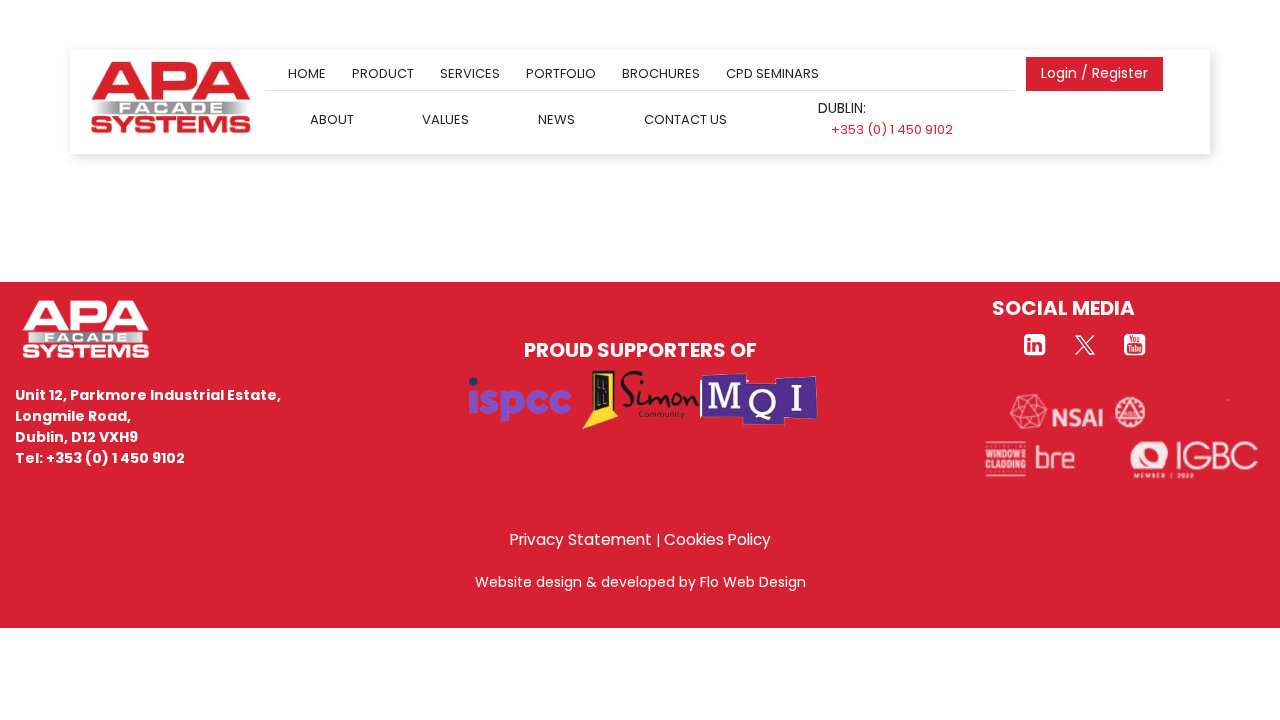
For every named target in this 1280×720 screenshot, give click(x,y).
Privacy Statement (581, 539)
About (332, 118)
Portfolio (561, 73)
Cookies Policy (717, 539)
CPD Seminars (772, 73)
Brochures (661, 73)
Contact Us (685, 118)
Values (445, 118)
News (556, 118)
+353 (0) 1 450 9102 (892, 129)
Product (383, 73)
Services (470, 73)
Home (307, 73)
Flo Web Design (753, 582)
